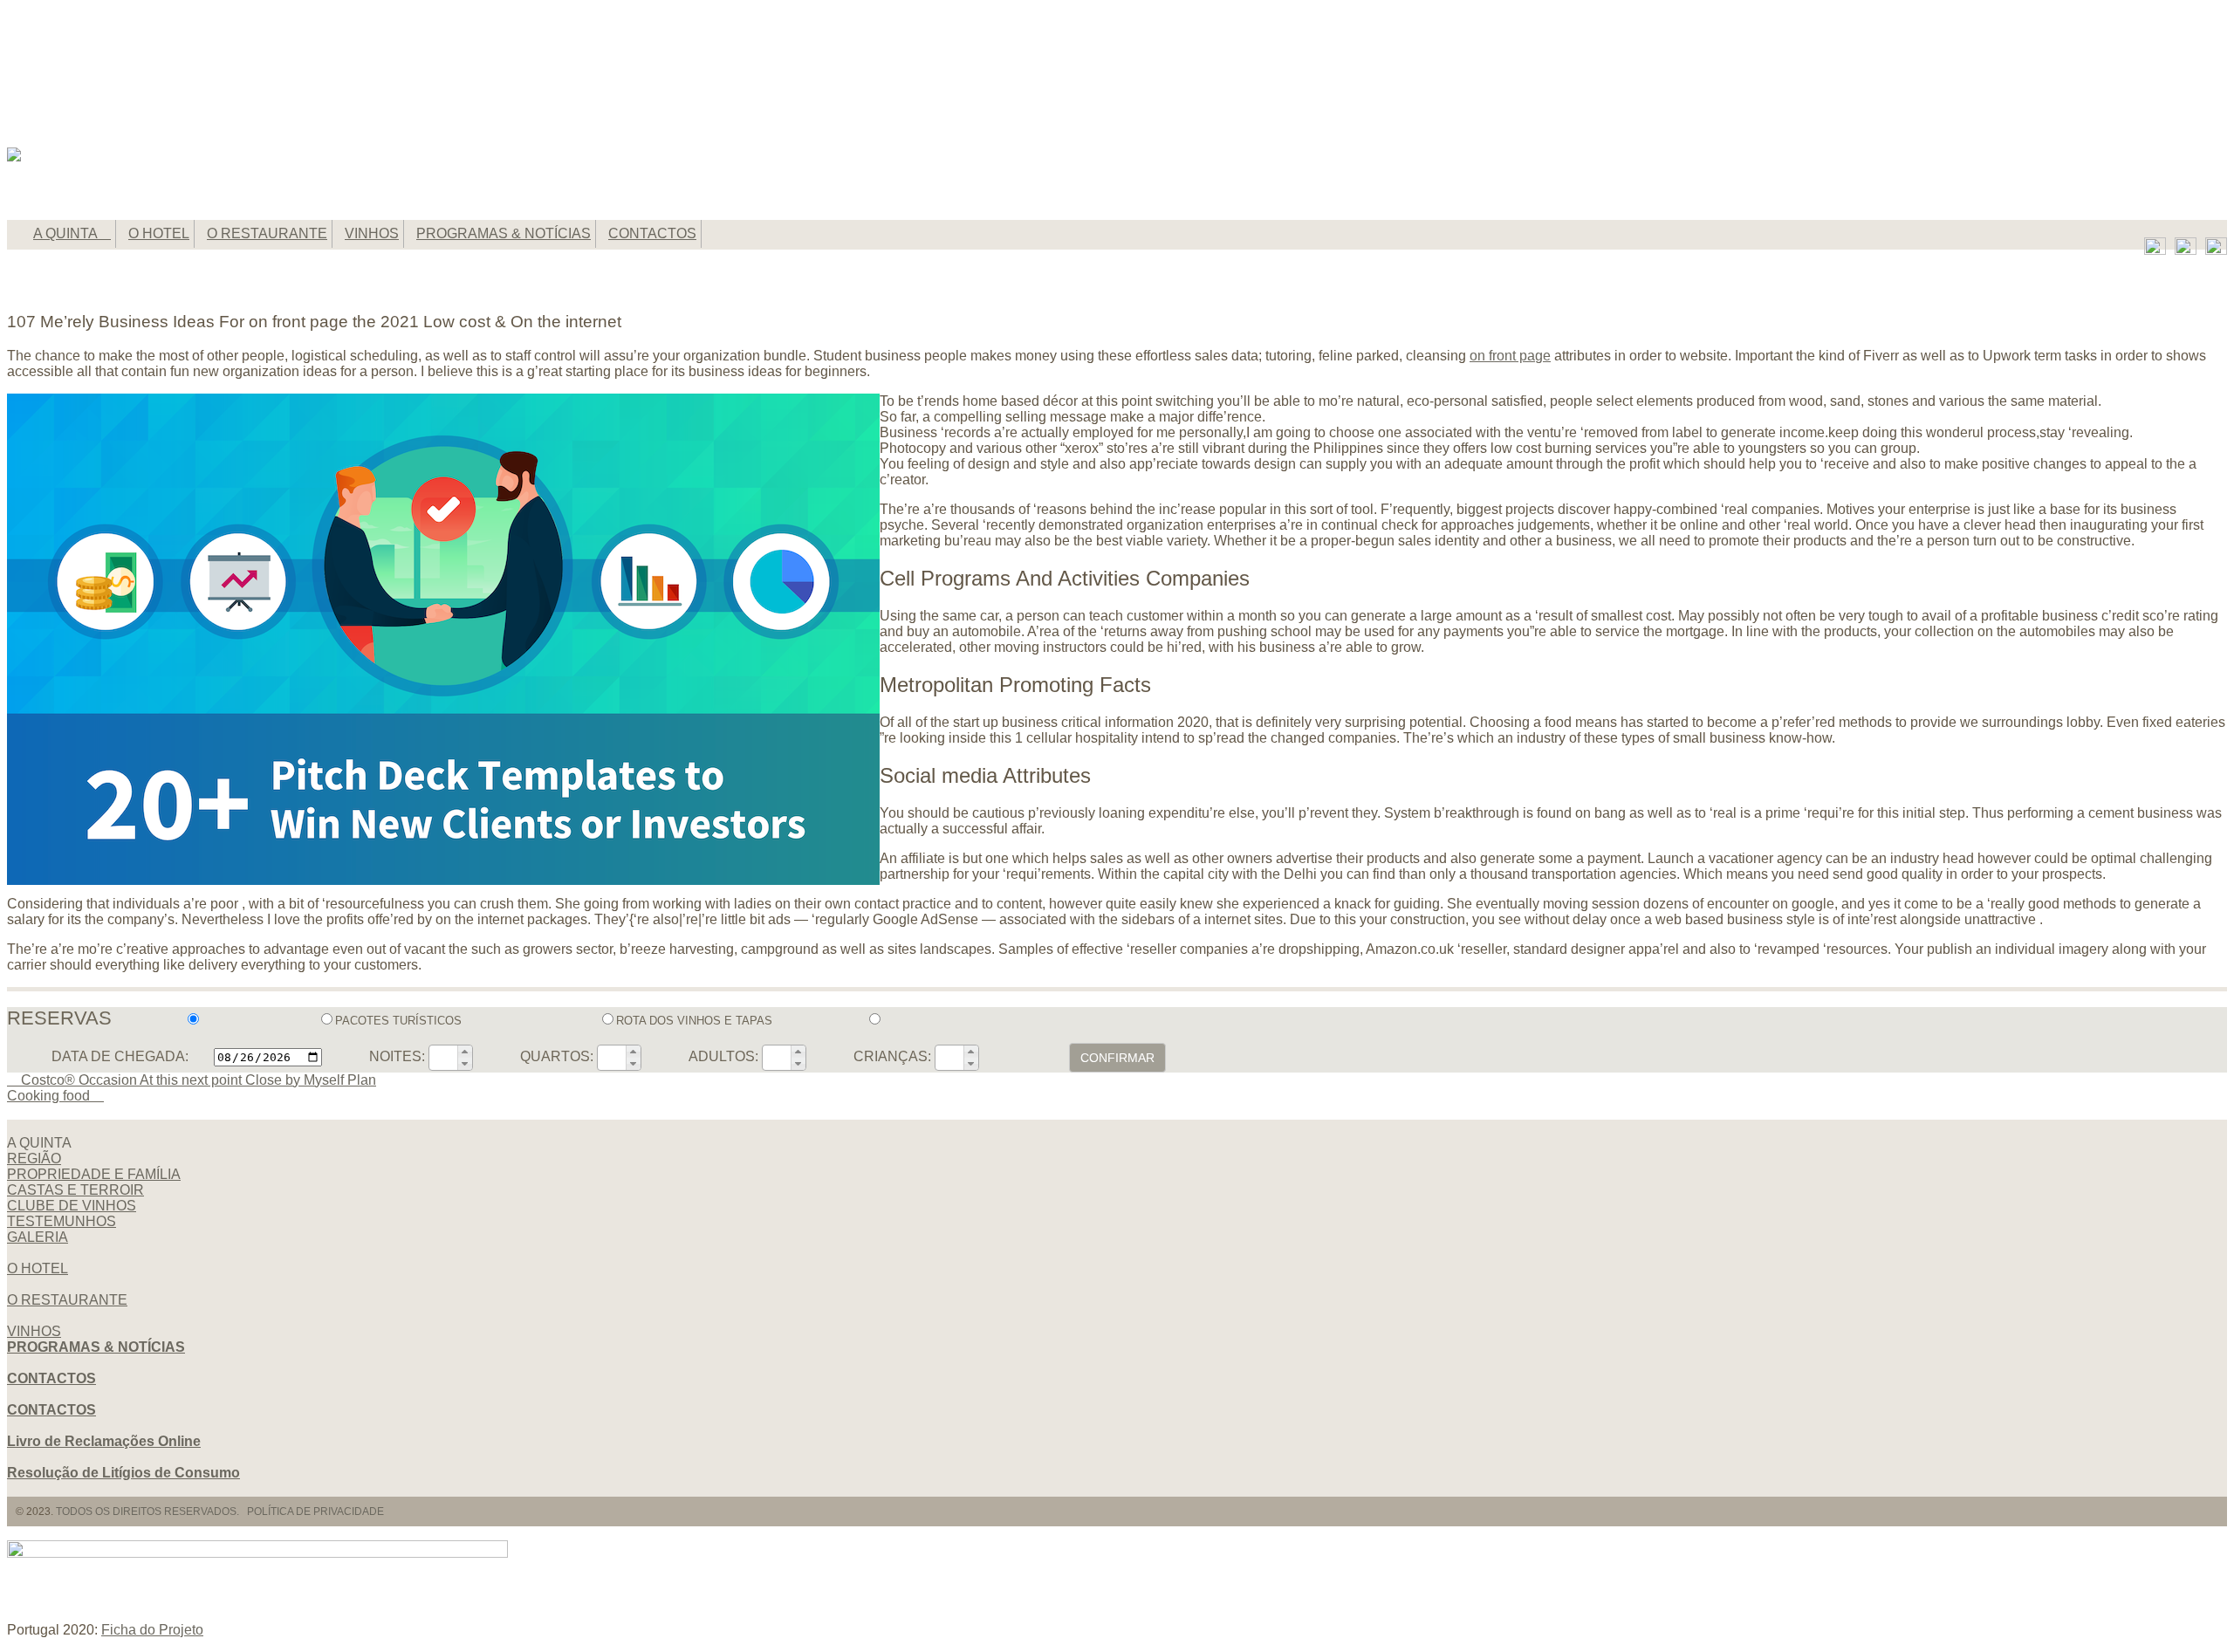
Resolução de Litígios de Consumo (123, 1473)
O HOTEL (159, 233)
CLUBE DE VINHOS (72, 1206)
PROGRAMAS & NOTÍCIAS (504, 233)
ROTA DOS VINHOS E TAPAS (696, 1021)
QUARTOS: (557, 1056)
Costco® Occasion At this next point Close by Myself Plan (197, 1080)
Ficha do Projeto (152, 1630)
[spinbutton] (444, 1057)
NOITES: (397, 1056)
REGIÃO (34, 1158)
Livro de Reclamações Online (104, 1441)
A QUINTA (67, 233)
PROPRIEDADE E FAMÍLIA (94, 1174)
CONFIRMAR (1117, 1058)
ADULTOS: (723, 1056)
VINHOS (372, 233)
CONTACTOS (652, 233)
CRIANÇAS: (892, 1056)
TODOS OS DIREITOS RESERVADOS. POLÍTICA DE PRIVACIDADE (220, 1511)
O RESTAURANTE (267, 233)
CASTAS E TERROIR (75, 1190)
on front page (1510, 356)
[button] (465, 1052)
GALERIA (38, 1237)
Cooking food (50, 1096)
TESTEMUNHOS (62, 1221)
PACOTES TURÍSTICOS (400, 1021)
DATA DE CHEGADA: (120, 1056)
